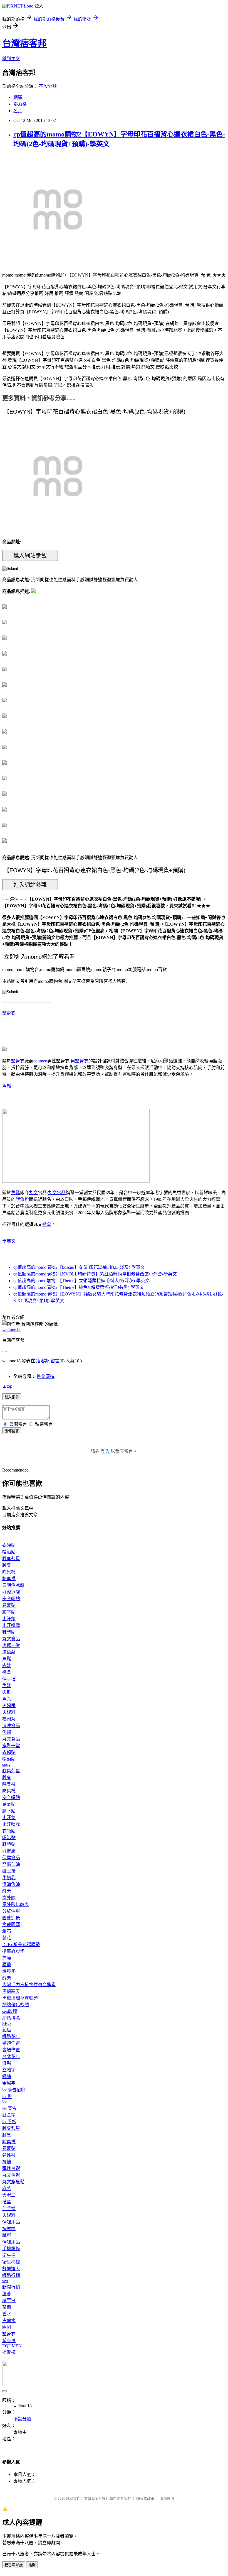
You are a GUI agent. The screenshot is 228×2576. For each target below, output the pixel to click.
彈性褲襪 (11, 2168)
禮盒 (47, 1224)
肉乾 (7, 1692)
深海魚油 (11, 1884)
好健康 (9, 1851)
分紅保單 (11, 1911)
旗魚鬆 (22, 1199)
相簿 (18, 97)
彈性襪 (9, 2155)
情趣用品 (11, 2222)
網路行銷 (11, 2275)
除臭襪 (9, 1572)
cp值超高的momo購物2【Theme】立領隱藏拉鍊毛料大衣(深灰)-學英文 (81, 1281)
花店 (7, 2030)
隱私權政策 (145, 2498)
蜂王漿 (9, 1871)
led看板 (9, 2122)
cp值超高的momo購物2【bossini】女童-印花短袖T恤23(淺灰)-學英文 (79, 1267)
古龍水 (9, 2320)
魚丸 (7, 1699)
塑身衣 (9, 1013)
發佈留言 (12, 1431)
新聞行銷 (11, 2287)
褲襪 (7, 2162)
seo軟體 (10, 2011)
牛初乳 (9, 1878)
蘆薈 (7, 2294)
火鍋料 (9, 1712)
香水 (7, 2314)
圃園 (7, 2327)
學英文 (9, 1241)
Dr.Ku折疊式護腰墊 (21, 1945)
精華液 (9, 2300)
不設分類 (48, 86)
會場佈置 (11, 2050)
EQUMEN (12, 2346)
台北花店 (11, 2056)
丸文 (33, 1193)
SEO (7, 2023)
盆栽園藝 (11, 1924)
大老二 (9, 2195)
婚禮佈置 (11, 2043)
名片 (18, 111)
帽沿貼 (9, 1552)
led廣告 (9, 2108)
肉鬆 (7, 1665)
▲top (7, 1386)
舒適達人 (11, 2269)
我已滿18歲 (14, 2565)
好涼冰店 (11, 1592)
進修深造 (46, 1376)
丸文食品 (57, 1193)
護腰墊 (9, 1971)
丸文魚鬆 (11, 2175)
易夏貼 (9, 1605)
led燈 (7, 2097)
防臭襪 (9, 1579)
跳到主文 (11, 59)
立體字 (9, 2070)
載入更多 (12, 1397)
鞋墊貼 (9, 1632)
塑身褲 (9, 2341)
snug (6, 1764)
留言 (55, 1361)
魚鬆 (7, 1086)
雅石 (7, 1931)
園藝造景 (11, 1918)
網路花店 (11, 2036)
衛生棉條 (11, 2262)
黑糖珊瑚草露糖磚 (20, 1998)
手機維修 (11, 2249)
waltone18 (11, 1329)
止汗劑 (9, 1619)
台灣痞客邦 (24, 43)
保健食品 (11, 1858)
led (5, 2102)
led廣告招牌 (14, 2090)
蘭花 (7, 1938)
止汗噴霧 (11, 1625)
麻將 (7, 2188)
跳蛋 (7, 2235)
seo (5, 2281)
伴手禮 (9, 1679)
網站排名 (11, 2018)
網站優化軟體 (16, 2005)
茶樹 (7, 2307)
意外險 (9, 1898)
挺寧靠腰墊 (13, 1951)
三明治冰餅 (13, 1585)
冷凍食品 (11, 1726)
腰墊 (7, 1965)
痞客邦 (43, 1361)
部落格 (20, 104)
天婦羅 (9, 1706)
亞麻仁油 (11, 1864)
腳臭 (7, 1565)
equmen (40, 1061)
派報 (7, 2063)
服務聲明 (167, 2498)
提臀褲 (9, 2352)
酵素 (7, 1891)
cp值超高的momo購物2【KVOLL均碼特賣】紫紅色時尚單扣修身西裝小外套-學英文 (95, 1274)
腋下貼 (9, 1612)
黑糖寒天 (11, 1991)
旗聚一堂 (11, 1645)
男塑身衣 (80, 1061)
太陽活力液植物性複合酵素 (29, 1985)
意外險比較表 (16, 1904)
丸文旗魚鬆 (13, 2182)
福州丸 (9, 1719)
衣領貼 (9, 1545)
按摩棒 (9, 2229)
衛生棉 (9, 2255)
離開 (32, 2565)
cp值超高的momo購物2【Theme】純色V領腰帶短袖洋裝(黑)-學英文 (79, 1287)
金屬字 (9, 2083)
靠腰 (7, 1958)
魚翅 (7, 1732)
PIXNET (72, 2498)
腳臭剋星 (11, 1559)
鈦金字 (9, 2115)
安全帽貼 (11, 1599)
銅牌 (7, 2077)
